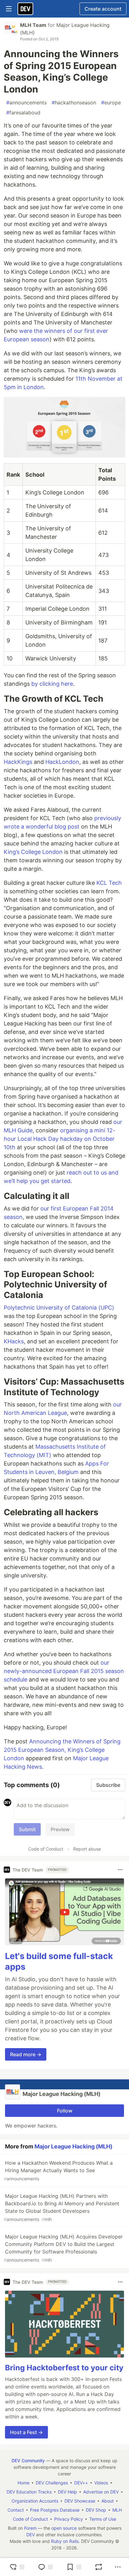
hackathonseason (74, 103)
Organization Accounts (35, 2501)
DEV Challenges (52, 2483)
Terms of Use (103, 2519)
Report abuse (87, 1849)
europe (111, 103)
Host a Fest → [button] (26, 2432)
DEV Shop (96, 2510)
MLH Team (33, 25)
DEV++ (81, 2483)
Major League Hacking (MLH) (73, 2146)
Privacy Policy (69, 2519)
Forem (30, 2528)
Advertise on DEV (101, 2492)
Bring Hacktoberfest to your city (64, 2368)
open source (64, 2528)
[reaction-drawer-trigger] (17, 2567)
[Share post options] (118, 2567)
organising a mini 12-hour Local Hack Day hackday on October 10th (59, 1139)
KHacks (14, 1341)
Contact (16, 2510)
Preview (60, 1829)
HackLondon (62, 762)
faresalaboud (23, 113)
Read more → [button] (26, 2054)
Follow (65, 2111)
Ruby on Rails (65, 2541)
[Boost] (99, 2567)
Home (23, 2483)
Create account (103, 9)
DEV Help (67, 2492)
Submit (27, 1829)
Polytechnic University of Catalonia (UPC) (59, 1308)
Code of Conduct (46, 1849)
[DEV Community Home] (25, 9)
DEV (31, 2535)
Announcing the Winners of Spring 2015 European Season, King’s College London (62, 1750)
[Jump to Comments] (45, 2567)
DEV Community (28, 2461)
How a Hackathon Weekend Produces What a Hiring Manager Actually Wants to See (58, 2170)
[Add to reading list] (74, 2567)
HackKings (18, 762)
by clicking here (52, 684)
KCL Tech (109, 883)
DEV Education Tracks (29, 2492)
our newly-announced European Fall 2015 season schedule (64, 1671)
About (108, 2501)
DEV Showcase (80, 2501)
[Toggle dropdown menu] (120, 1870)
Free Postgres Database (55, 2510)
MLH (117, 2510)
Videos (101, 2483)
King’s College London (33, 852)
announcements (26, 103)
